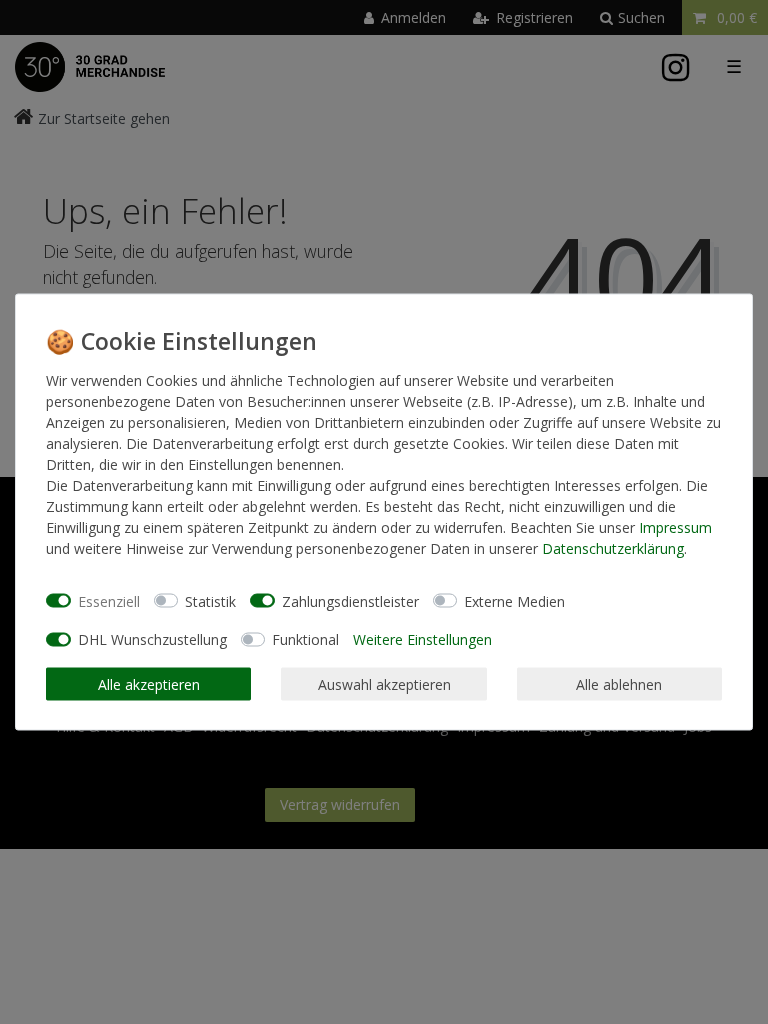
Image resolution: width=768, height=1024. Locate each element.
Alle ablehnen (619, 683)
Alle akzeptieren (149, 683)
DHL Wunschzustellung (152, 639)
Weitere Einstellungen (422, 639)
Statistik (210, 600)
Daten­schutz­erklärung (613, 548)
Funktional (305, 639)
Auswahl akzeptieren (384, 683)
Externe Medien (514, 600)
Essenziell (109, 600)
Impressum (675, 527)
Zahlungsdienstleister (350, 600)
